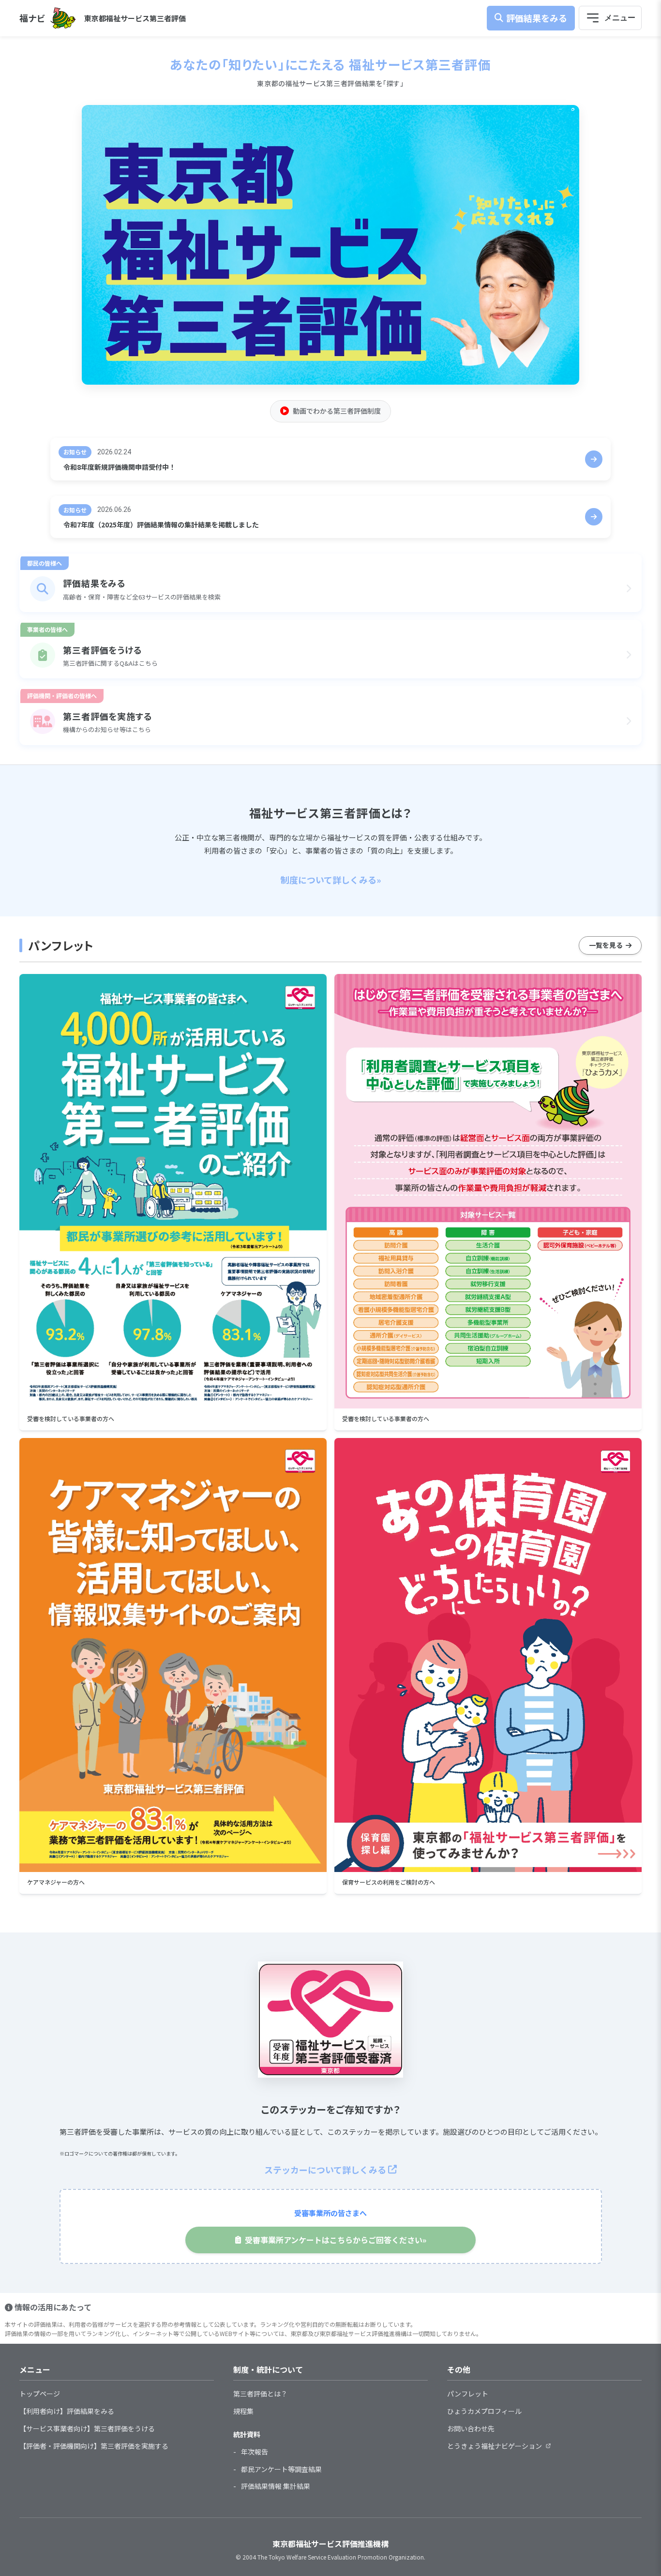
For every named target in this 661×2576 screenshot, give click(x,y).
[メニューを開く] (610, 18)
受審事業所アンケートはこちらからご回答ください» (336, 2240)
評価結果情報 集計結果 (276, 2486)
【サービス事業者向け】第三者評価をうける (87, 2428)
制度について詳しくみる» (331, 880)
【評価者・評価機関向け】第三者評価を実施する (94, 2446)
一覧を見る (606, 945)
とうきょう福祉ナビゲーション (495, 2446)
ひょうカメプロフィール (484, 2411)
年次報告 (255, 2452)
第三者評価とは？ (260, 2394)
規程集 (243, 2411)
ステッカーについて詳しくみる (325, 2170)
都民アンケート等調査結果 (281, 2469)
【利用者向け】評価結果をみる (67, 2411)
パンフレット (468, 2394)
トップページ (40, 2394)
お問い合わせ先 (471, 2428)
